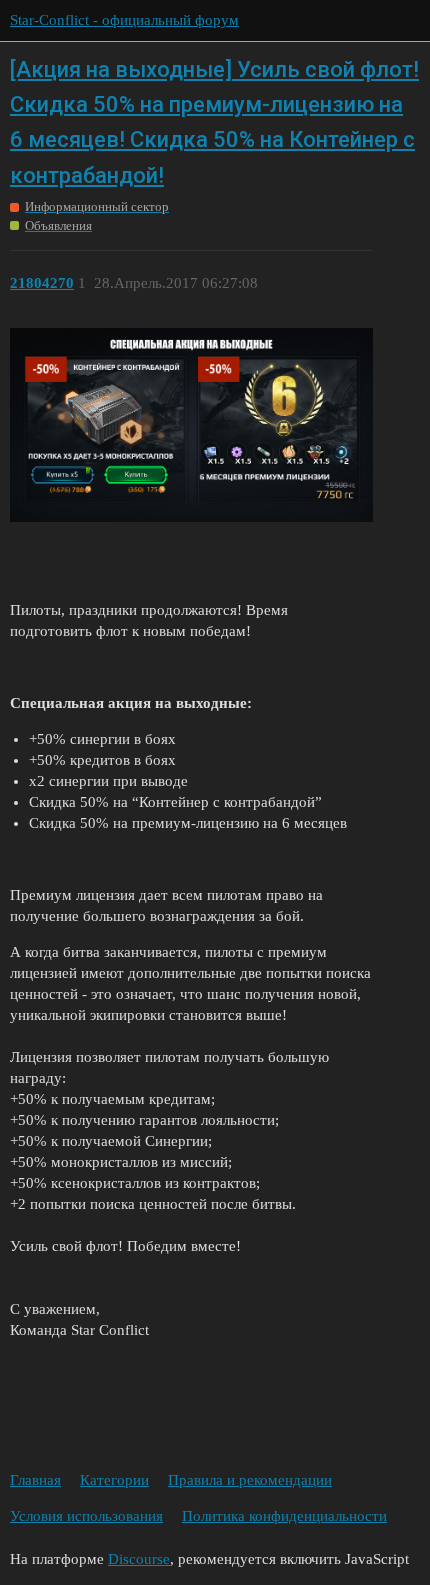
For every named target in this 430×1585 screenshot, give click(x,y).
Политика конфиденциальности (284, 1516)
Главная (35, 1480)
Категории (114, 1480)
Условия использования (86, 1516)
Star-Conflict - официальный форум (124, 20)
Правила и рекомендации (250, 1480)
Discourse (139, 1559)
